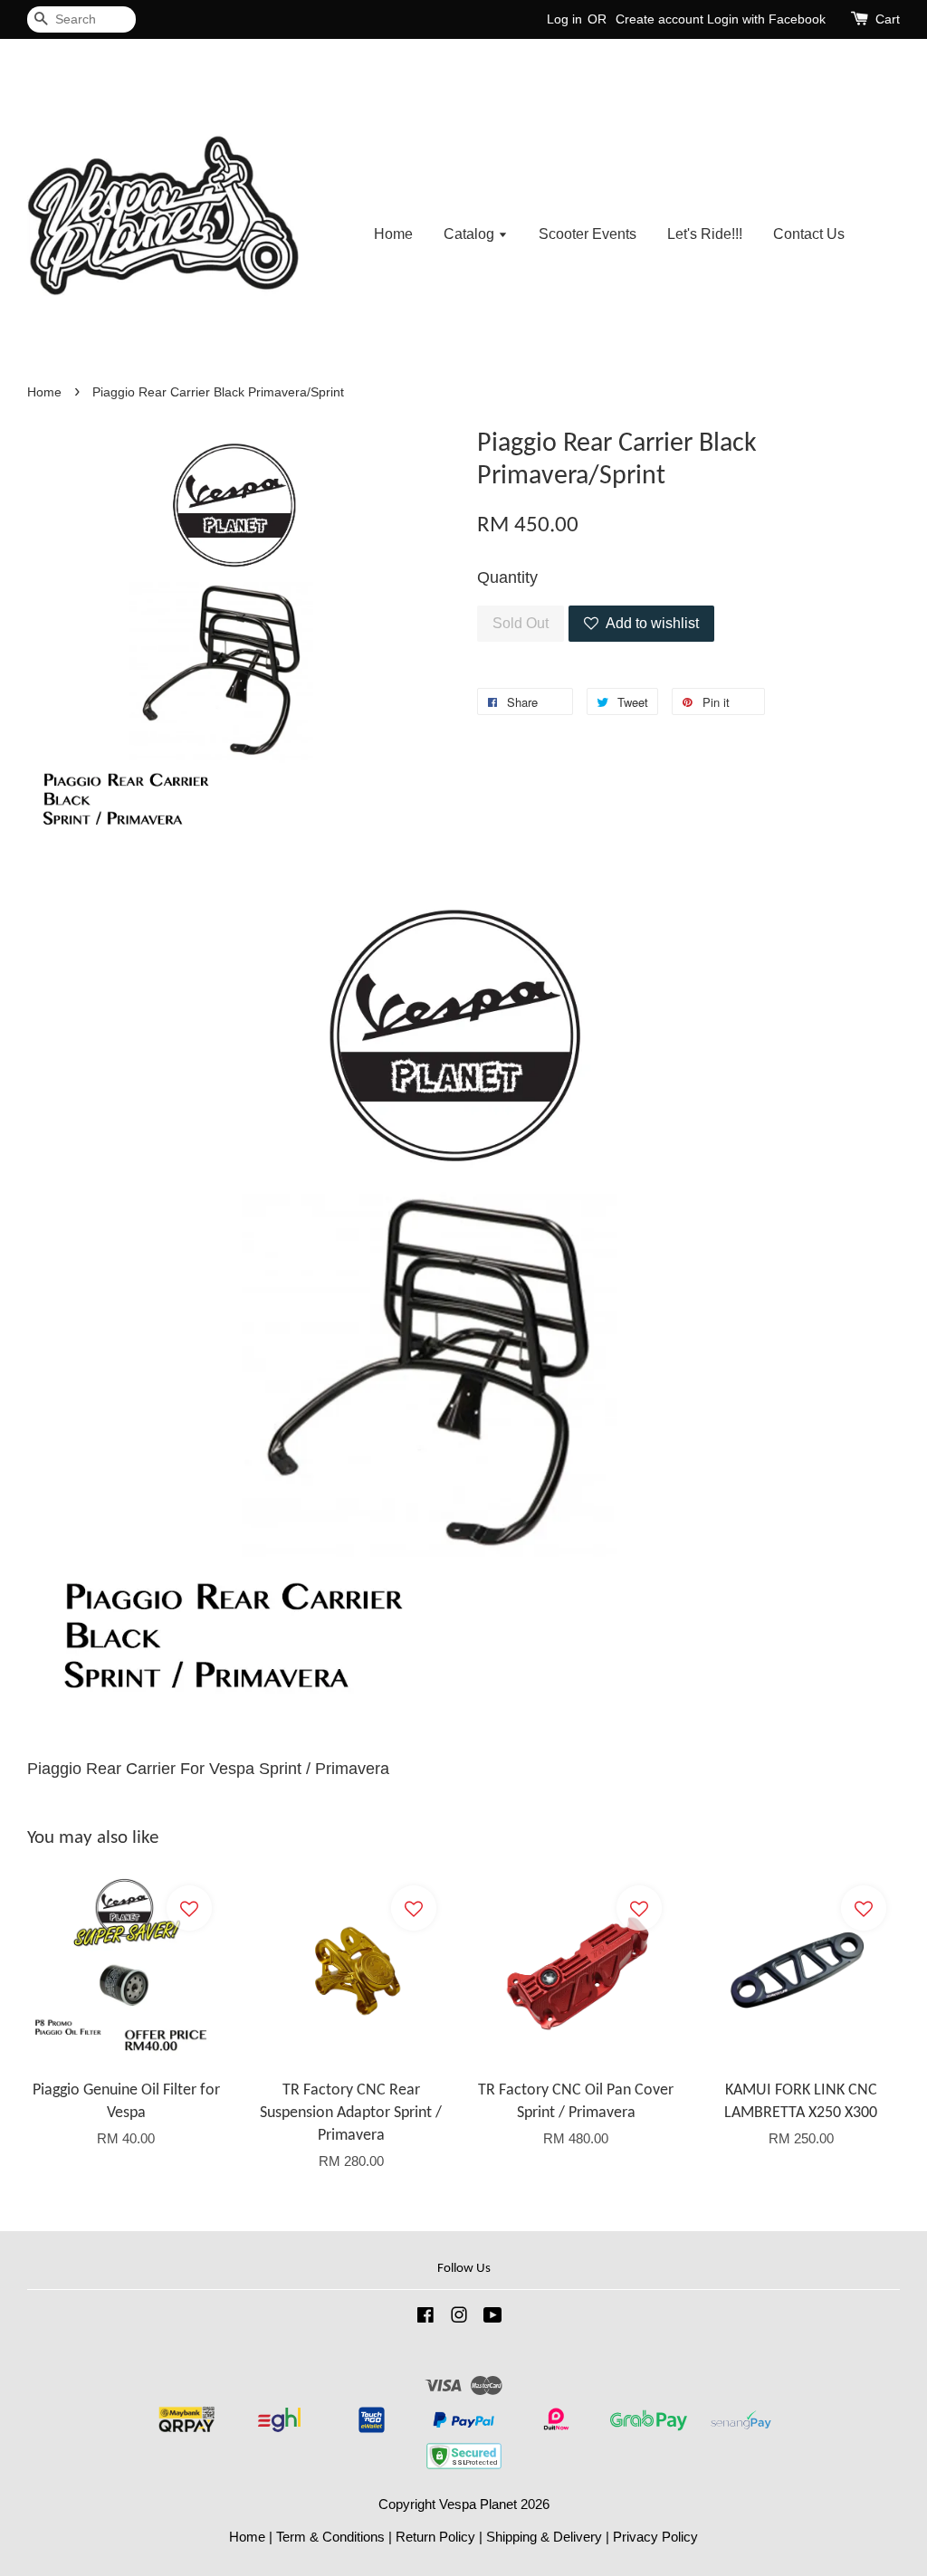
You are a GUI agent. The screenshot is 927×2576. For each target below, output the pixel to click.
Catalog (471, 234)
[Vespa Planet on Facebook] (425, 2318)
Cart (888, 19)
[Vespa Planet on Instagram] (459, 2318)
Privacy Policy (655, 2537)
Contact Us (809, 234)
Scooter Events (588, 234)
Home (393, 234)
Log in (564, 19)
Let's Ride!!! (705, 234)
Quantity (507, 577)
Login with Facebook (766, 19)
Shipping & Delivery (544, 2537)
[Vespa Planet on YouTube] (493, 2318)
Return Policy (435, 2537)
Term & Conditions (330, 2537)
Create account (659, 19)
